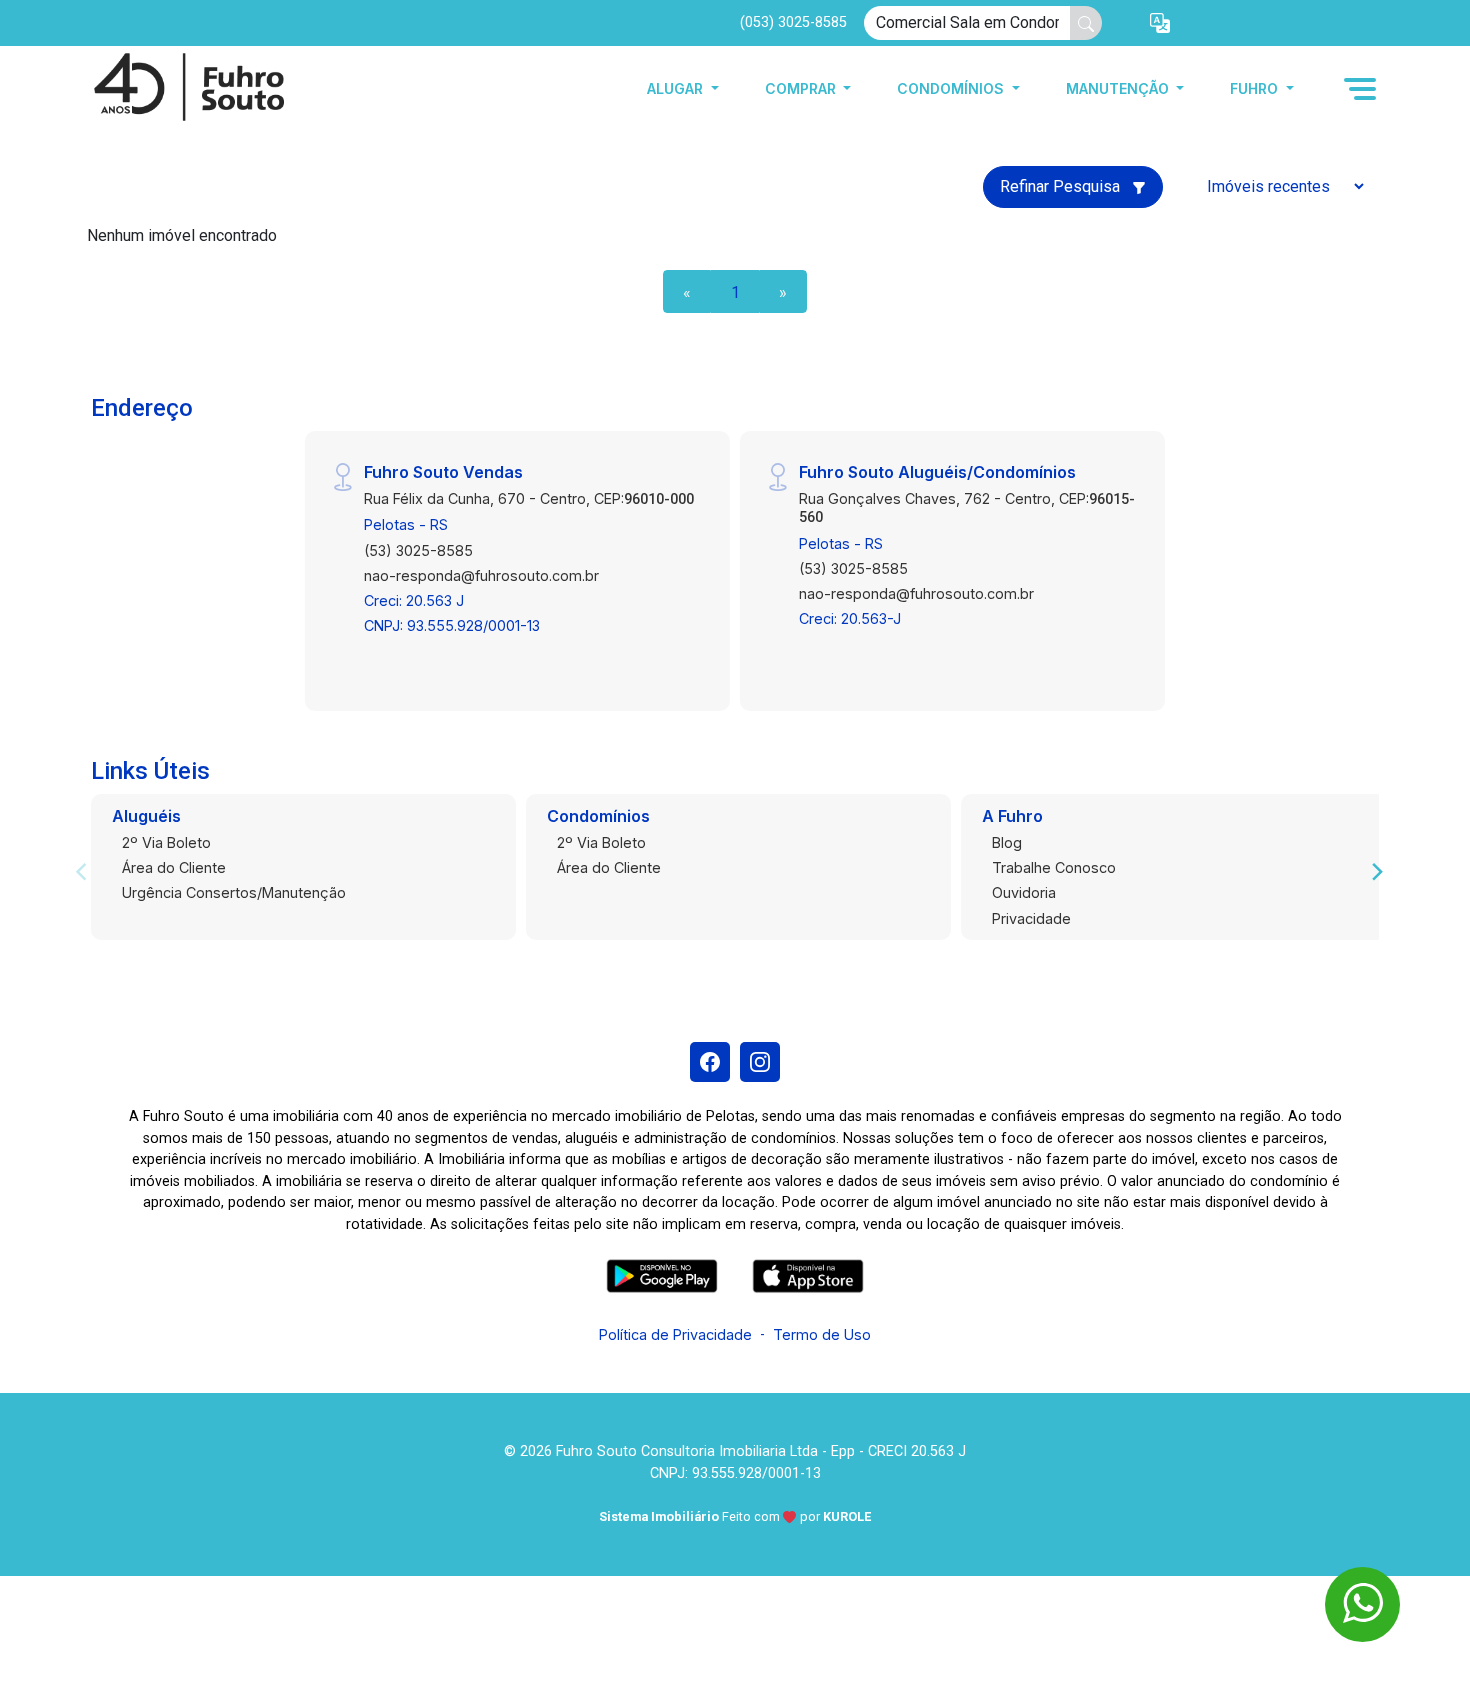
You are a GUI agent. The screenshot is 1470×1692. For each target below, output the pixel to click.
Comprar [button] (802, 88)
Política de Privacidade (675, 1334)
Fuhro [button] (1256, 88)
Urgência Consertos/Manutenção (234, 892)
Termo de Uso (822, 1334)
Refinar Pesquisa (1062, 186)
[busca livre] (1086, 23)
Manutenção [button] (1119, 88)
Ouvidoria (1024, 892)
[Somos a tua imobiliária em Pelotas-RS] (187, 88)
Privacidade (1031, 918)
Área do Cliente (174, 867)
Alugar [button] (677, 88)
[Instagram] (760, 1062)
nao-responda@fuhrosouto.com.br (481, 575)
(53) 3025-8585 (418, 550)
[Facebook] (710, 1062)
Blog (1007, 842)
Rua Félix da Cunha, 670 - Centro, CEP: (529, 498)
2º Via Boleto (166, 842)
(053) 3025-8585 (793, 22)
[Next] (1376, 872)
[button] (1160, 23)
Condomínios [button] (952, 88)
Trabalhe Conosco (1054, 867)
